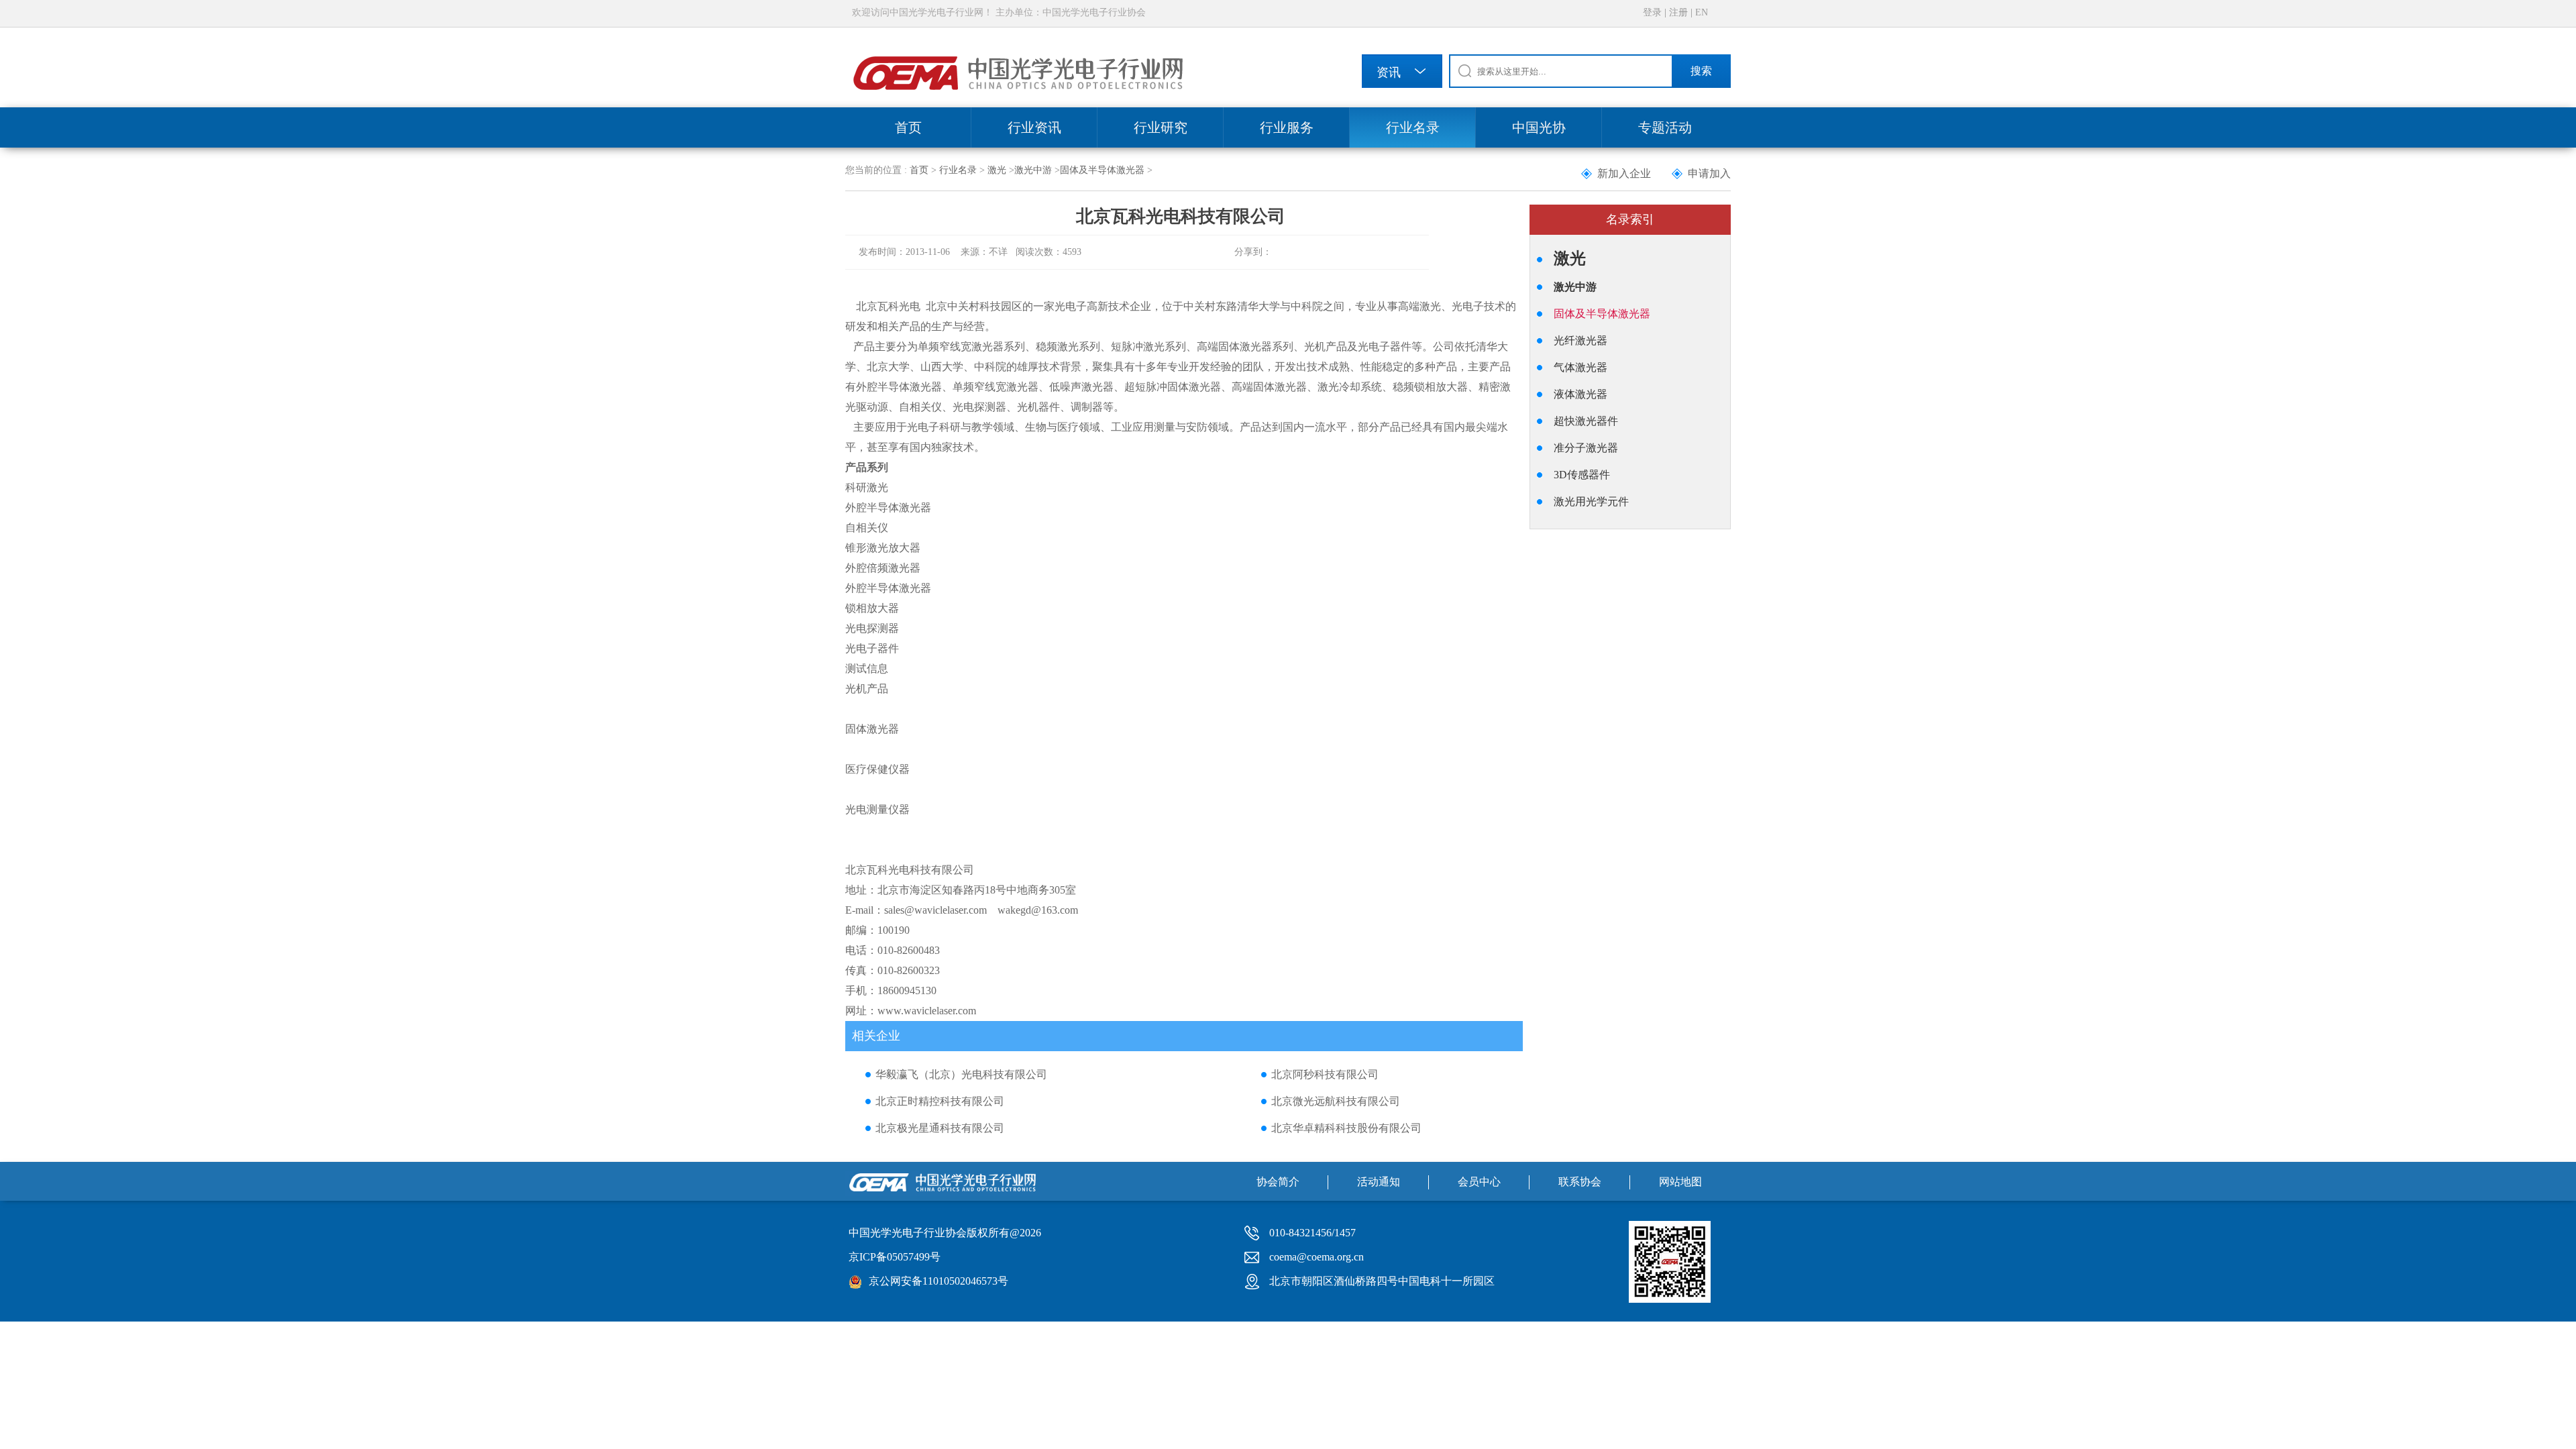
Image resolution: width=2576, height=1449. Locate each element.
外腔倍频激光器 (883, 568)
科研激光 (867, 487)
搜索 (1701, 71)
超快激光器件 (1586, 421)
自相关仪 (867, 528)
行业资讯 (1034, 127)
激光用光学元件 (1591, 501)
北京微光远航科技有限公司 (1336, 1101)
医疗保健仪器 (877, 769)
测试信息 (867, 668)
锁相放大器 (872, 608)
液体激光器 (1580, 394)
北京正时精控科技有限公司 (940, 1101)
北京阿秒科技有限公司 (1325, 1074)
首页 (908, 127)
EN (1702, 12)
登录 (1652, 12)
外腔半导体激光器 (888, 507)
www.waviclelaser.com (927, 1011)
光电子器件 (872, 648)
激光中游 (1033, 170)
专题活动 (1665, 127)
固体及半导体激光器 (1102, 170)
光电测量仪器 (877, 809)
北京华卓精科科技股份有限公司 (1346, 1128)
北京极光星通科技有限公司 (940, 1128)
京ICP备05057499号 (895, 1257)
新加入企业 (1624, 173)
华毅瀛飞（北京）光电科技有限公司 (961, 1074)
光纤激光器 (1580, 340)
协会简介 (1278, 1182)
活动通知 (1379, 1182)
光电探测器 (872, 628)
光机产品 (867, 689)
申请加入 (1709, 173)
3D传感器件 (1582, 475)
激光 (997, 170)
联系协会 (1580, 1182)
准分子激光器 (1586, 448)
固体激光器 (872, 729)
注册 (1678, 12)
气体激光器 (1580, 367)
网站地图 (1680, 1182)
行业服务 (1287, 127)
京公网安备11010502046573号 (938, 1281)
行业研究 (1161, 127)
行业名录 (1413, 127)
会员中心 (1479, 1182)
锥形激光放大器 (883, 548)
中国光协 (1539, 127)
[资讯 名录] (1402, 73)
